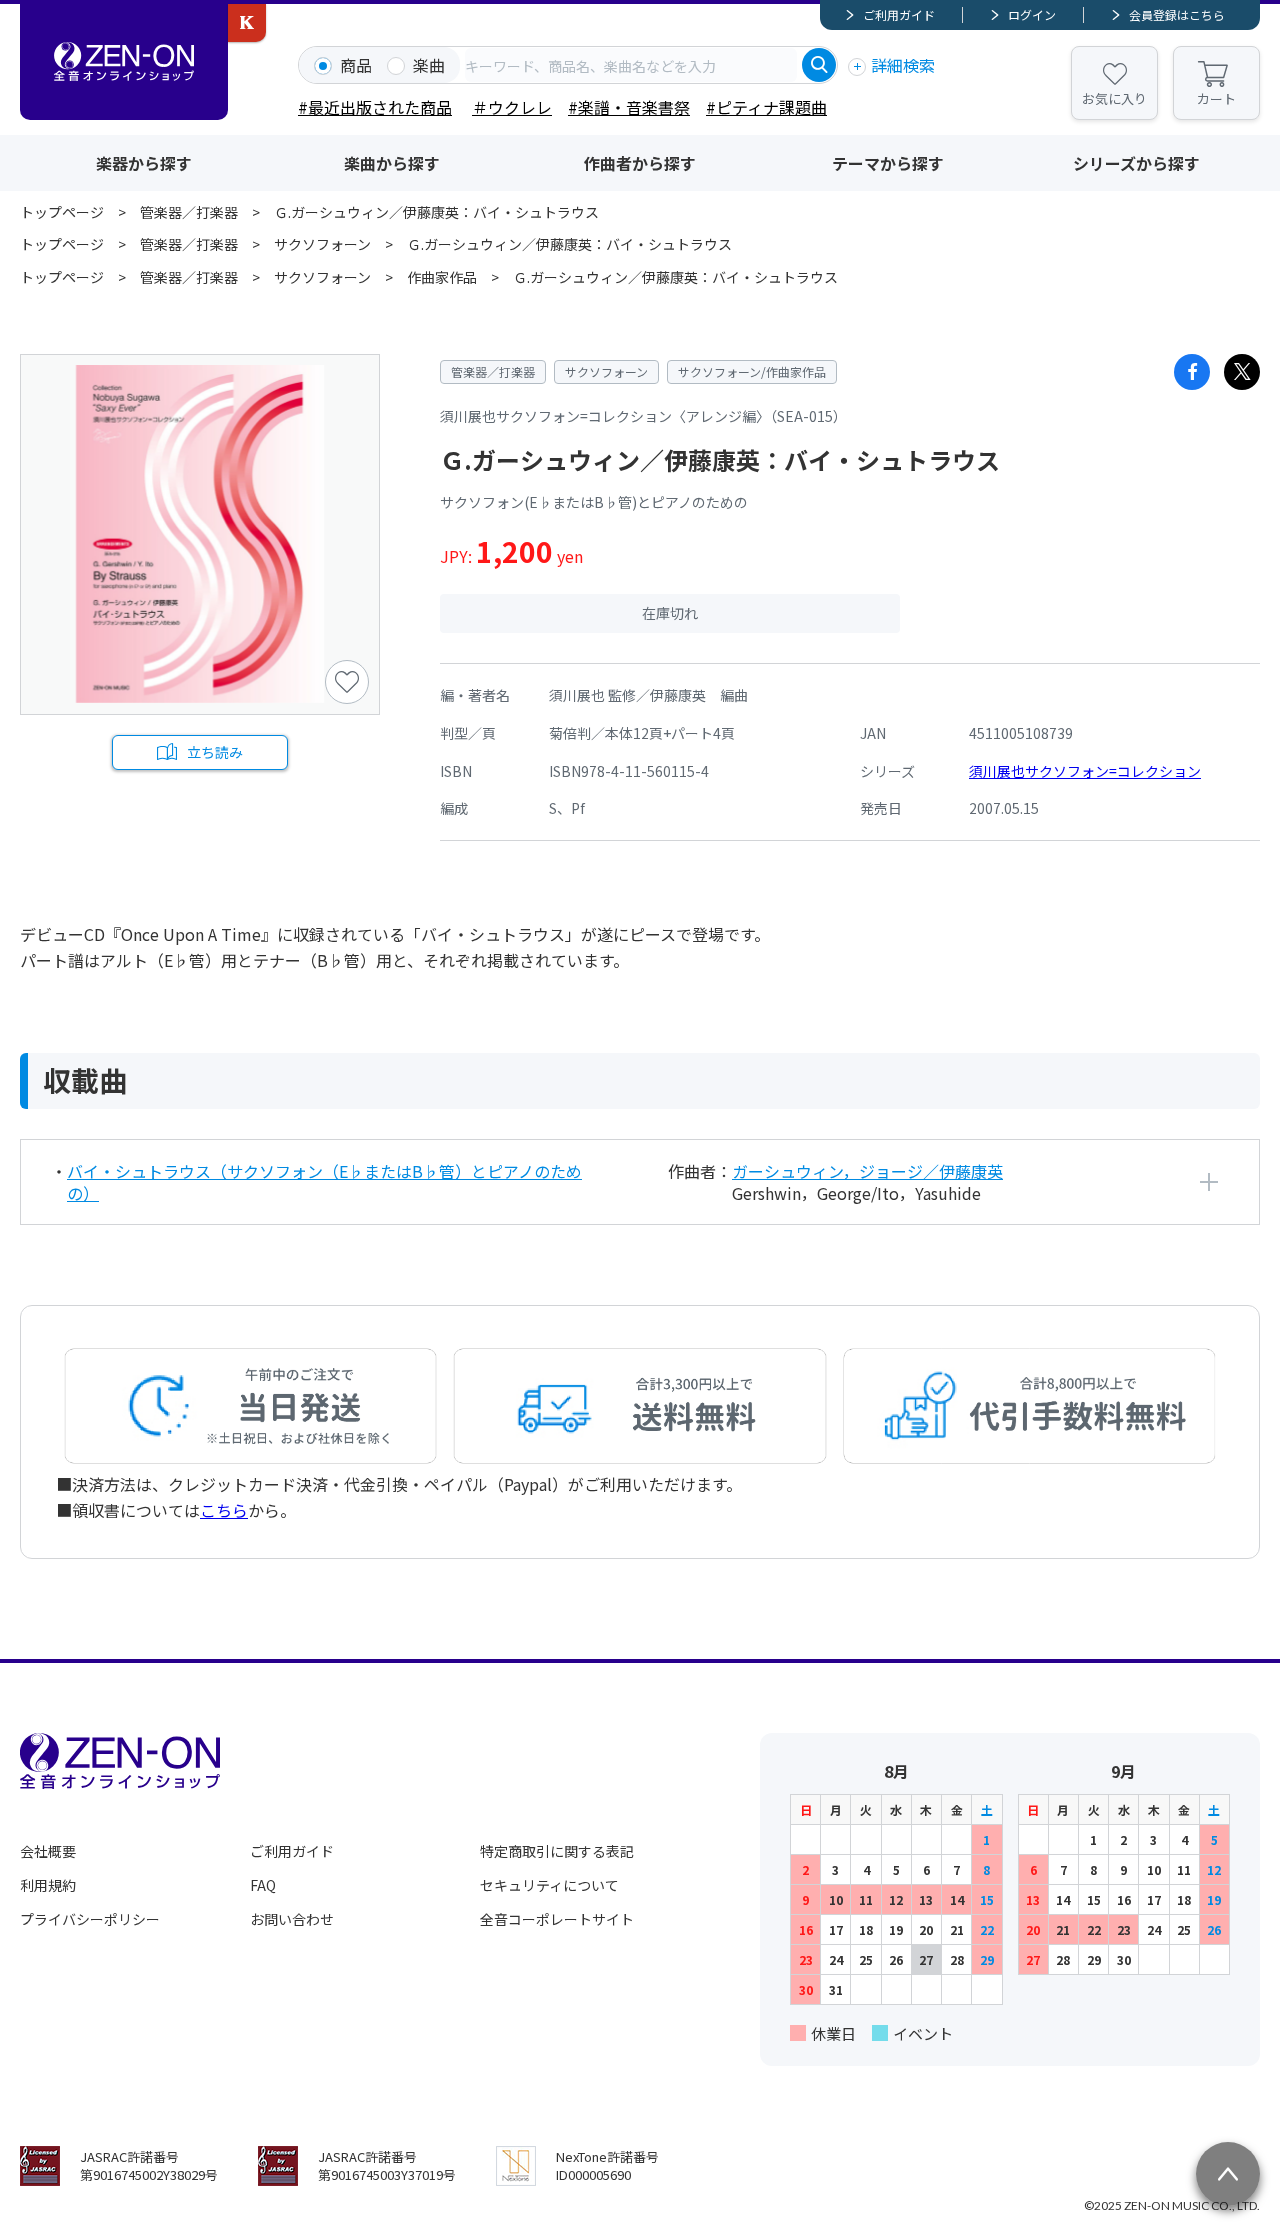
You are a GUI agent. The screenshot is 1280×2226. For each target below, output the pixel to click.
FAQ (263, 1885)
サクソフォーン (322, 244)
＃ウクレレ (512, 107)
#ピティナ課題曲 (766, 107)
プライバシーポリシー (90, 1919)
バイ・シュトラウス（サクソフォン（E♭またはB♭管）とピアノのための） (324, 1182)
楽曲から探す (392, 163)
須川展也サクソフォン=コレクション (1085, 771)
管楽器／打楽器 (189, 212)
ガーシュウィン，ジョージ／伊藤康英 (867, 1171)
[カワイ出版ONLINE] (247, 23)
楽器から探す (144, 163)
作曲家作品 (442, 277)
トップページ (62, 212)
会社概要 (48, 1851)
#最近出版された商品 (375, 107)
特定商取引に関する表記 (557, 1851)
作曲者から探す (640, 163)
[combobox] (631, 65)
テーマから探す (888, 163)
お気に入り (1114, 98)
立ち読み (215, 752)
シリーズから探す (1136, 163)
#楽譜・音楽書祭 (629, 107)
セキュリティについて (549, 1885)
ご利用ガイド (899, 14)
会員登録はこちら (1177, 14)
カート (1216, 98)
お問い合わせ (292, 1919)
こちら (224, 1510)
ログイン (1032, 14)
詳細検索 (903, 65)
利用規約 (48, 1885)
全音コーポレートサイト (557, 1919)
